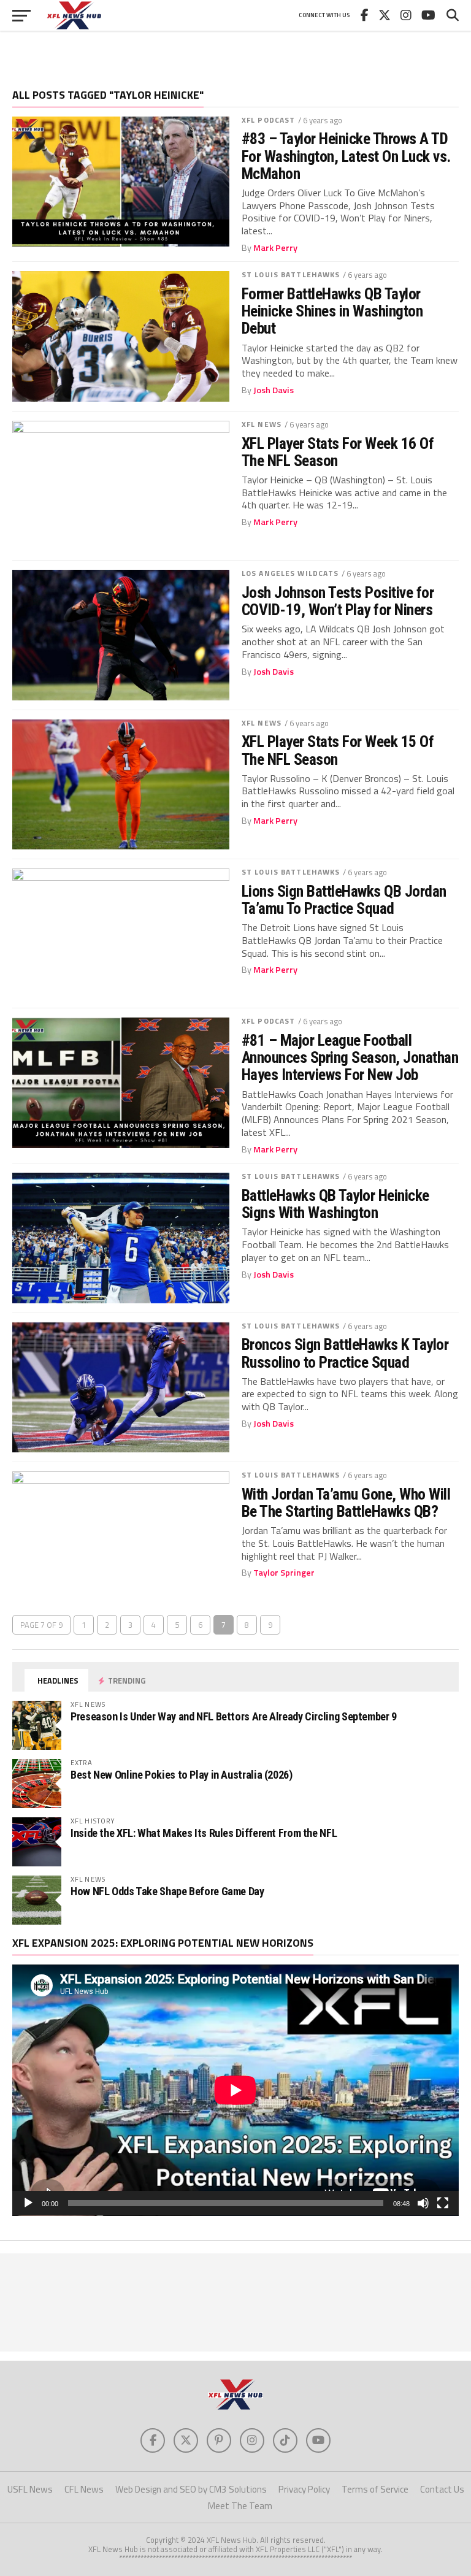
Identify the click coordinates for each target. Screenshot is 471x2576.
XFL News (262, 424)
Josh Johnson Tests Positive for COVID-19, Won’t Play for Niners (338, 601)
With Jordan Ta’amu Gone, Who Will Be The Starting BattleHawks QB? (346, 1503)
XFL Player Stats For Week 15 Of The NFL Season (338, 750)
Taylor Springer (284, 1573)
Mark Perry (275, 248)
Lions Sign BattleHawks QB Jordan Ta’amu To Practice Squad (344, 900)
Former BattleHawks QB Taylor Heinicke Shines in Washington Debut (332, 311)
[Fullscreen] (443, 2203)
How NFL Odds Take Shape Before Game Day (167, 1891)
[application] (235, 2090)
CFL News (84, 2489)
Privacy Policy (304, 2489)
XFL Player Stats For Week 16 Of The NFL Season (338, 452)
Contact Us (442, 2489)
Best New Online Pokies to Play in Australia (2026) (182, 1775)
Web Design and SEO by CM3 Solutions (191, 2489)
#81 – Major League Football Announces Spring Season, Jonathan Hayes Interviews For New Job (350, 1057)
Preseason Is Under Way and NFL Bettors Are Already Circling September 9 (234, 1716)
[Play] (28, 2203)
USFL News (30, 2489)
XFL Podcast (268, 120)
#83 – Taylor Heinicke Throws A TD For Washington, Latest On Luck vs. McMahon (346, 156)
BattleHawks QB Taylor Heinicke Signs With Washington (335, 1204)
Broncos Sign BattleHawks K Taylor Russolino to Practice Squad (345, 1353)
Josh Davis (274, 390)
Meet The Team (240, 2506)
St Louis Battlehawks (291, 274)
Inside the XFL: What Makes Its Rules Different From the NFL (204, 1833)
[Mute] (423, 2203)
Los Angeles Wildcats (290, 573)
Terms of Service (375, 2489)
